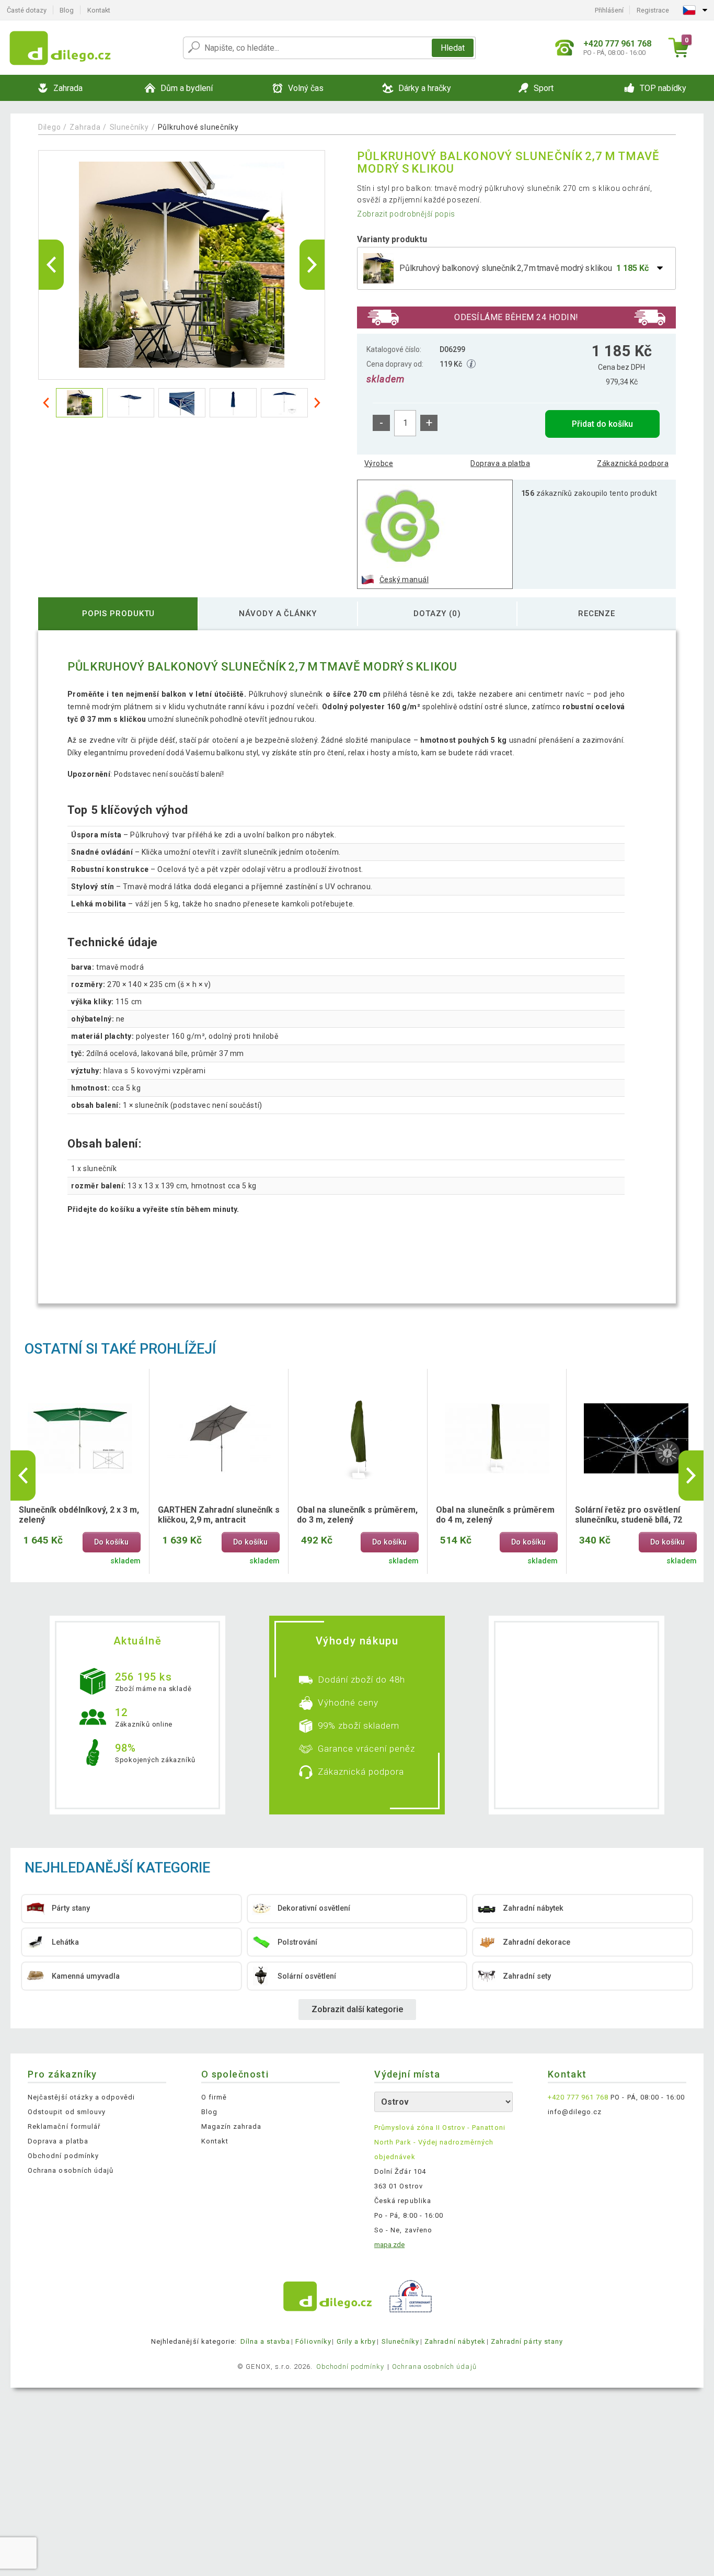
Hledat (453, 48)
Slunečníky (129, 127)
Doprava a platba (500, 463)
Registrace (653, 10)
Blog (67, 10)
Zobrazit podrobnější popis (406, 214)
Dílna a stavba (266, 2341)
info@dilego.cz (575, 2112)
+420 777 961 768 (578, 2097)
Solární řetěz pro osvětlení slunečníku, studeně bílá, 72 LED (629, 1515)
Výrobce (379, 463)
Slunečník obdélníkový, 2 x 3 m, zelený (79, 1515)
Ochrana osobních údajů (71, 2170)
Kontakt (99, 10)
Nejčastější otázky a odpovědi (81, 2097)
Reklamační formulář (64, 2126)
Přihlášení (609, 10)
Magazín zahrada (232, 2126)
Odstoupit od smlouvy (67, 2112)
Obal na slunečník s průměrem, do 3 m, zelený (357, 1515)
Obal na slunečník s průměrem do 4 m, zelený (495, 1515)
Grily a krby (356, 2341)
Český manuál (404, 580)
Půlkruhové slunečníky (198, 127)
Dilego (49, 127)
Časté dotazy (27, 10)
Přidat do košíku (602, 424)
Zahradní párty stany (527, 2341)
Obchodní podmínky (63, 2156)
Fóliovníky (313, 2341)
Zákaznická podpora (633, 463)
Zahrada (85, 127)
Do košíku (111, 1542)
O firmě (214, 2097)
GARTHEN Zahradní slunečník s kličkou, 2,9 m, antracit (219, 1515)
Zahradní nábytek (455, 2341)
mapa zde (389, 2245)
